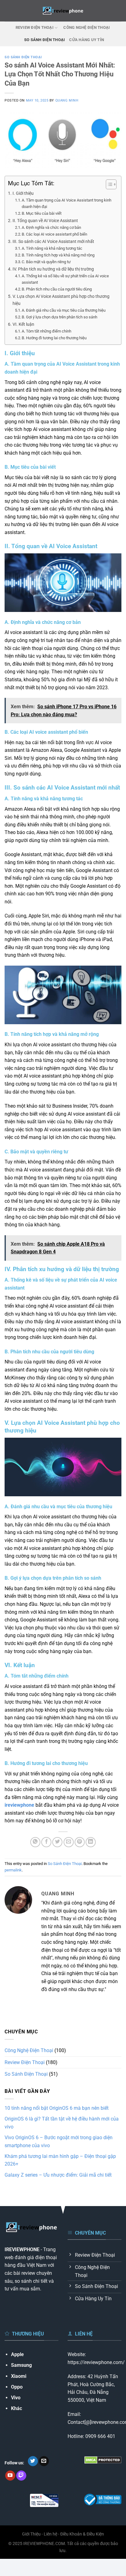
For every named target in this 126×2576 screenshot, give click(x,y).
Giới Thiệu (31, 2534)
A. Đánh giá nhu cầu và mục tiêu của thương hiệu (64, 310)
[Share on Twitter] (57, 1842)
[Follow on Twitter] (33, 2461)
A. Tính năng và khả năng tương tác (52, 248)
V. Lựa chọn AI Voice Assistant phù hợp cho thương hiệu (61, 300)
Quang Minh (67, 100)
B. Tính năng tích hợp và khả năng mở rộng (58, 255)
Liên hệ (50, 2534)
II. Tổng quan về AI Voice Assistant (45, 221)
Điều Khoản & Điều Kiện (82, 2534)
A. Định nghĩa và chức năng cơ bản (51, 227)
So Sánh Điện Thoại (45, 40)
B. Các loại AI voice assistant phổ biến (54, 234)
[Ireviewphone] (63, 11)
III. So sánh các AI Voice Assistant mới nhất (53, 242)
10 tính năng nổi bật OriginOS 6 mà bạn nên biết (57, 2108)
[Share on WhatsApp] (35, 1842)
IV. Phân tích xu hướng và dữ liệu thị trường (53, 269)
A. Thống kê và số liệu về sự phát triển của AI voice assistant (65, 279)
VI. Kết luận (23, 324)
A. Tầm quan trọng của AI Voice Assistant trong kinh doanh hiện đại (67, 203)
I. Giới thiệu (23, 193)
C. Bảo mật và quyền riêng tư (46, 262)
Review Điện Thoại (35, 27)
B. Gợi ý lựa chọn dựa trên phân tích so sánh (59, 317)
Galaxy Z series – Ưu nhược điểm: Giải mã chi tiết (58, 2175)
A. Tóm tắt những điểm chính (46, 331)
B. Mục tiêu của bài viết (42, 213)
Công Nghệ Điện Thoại (87, 27)
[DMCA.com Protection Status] (103, 2460)
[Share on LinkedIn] (91, 1842)
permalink (13, 1870)
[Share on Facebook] (46, 1842)
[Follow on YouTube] (10, 2476)
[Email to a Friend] (69, 1842)
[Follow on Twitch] (21, 2476)
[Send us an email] (44, 2461)
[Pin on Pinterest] (80, 1842)
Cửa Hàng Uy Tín (87, 40)
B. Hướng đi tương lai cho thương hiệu (54, 338)
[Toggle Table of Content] (108, 184)
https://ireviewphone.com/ (96, 2362)
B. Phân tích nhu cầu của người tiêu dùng (57, 289)
